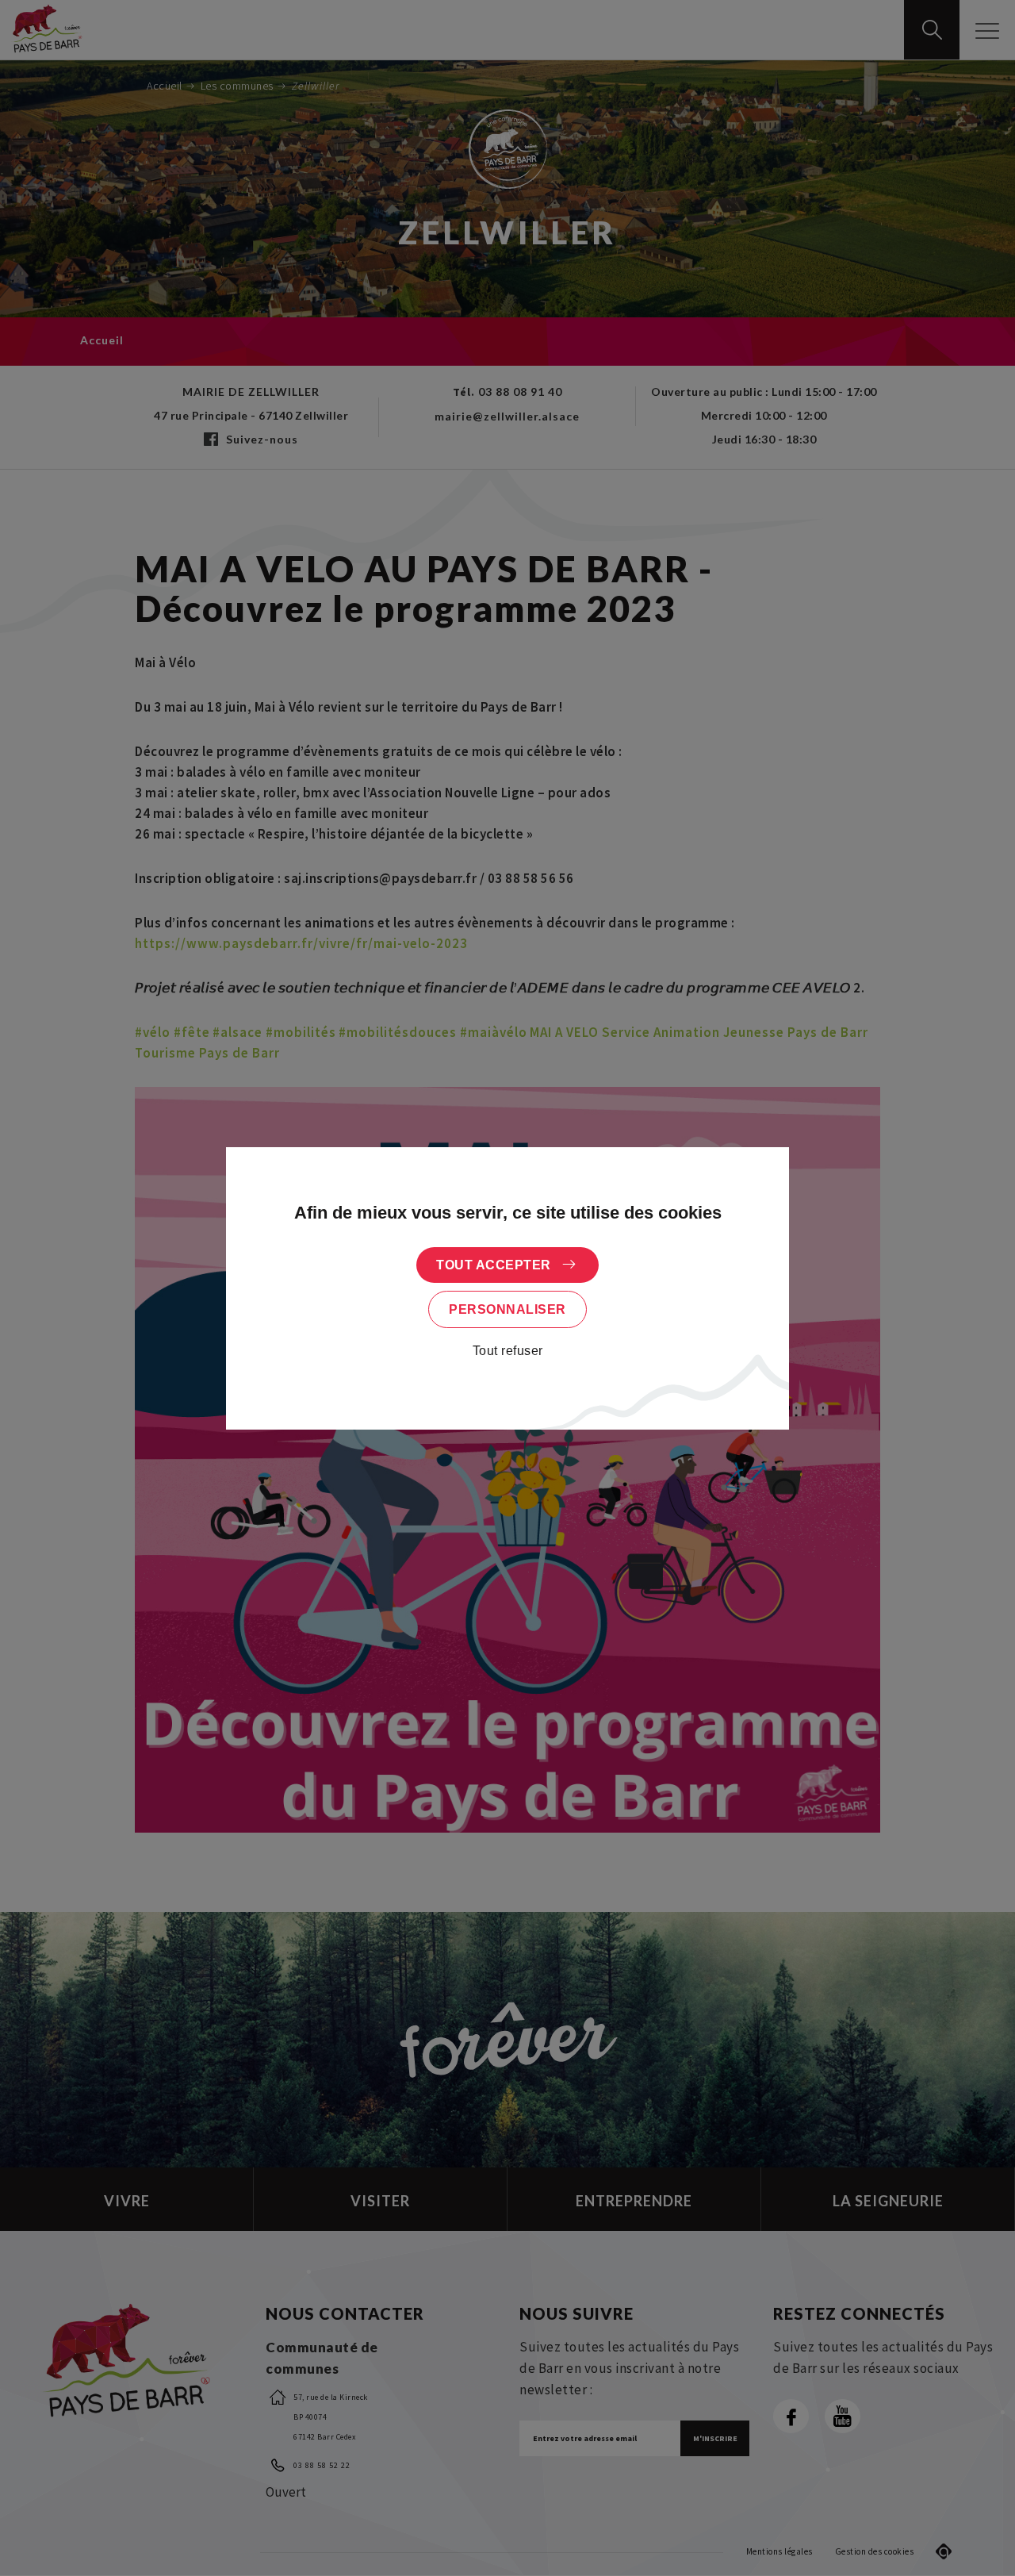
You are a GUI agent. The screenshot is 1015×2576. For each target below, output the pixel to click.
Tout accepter (494, 1265)
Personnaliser (507, 1309)
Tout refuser (508, 1351)
